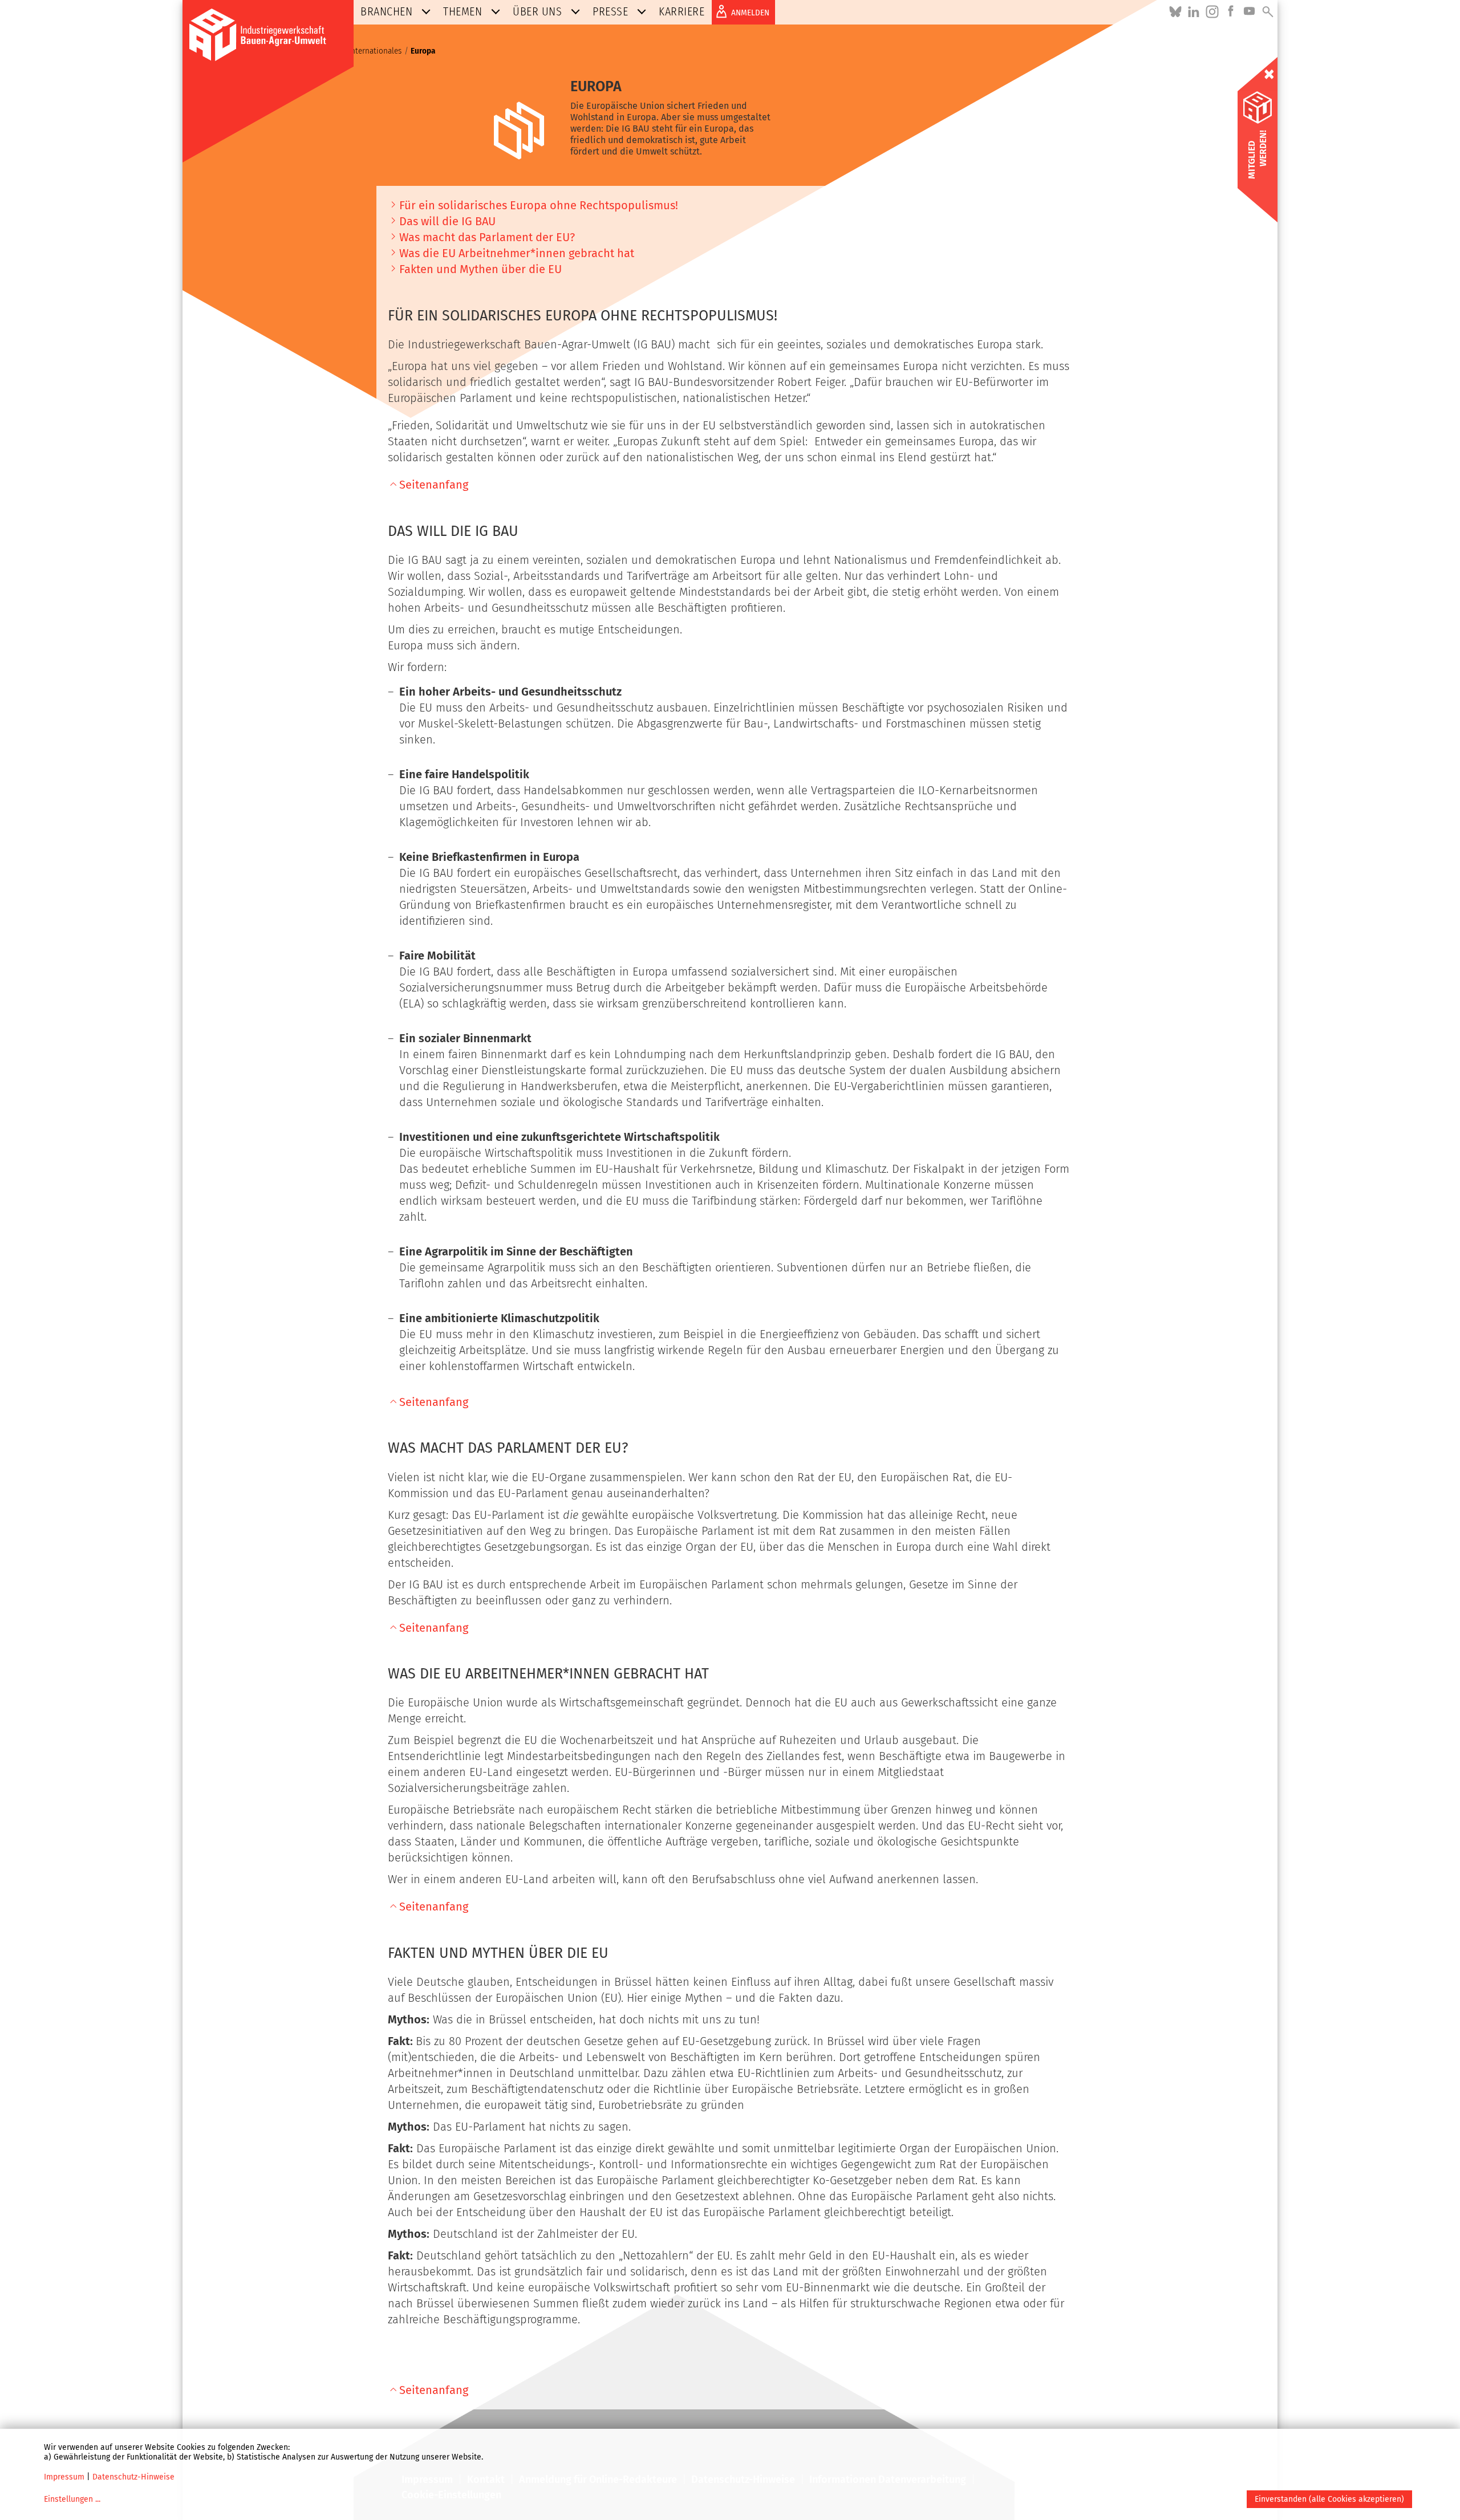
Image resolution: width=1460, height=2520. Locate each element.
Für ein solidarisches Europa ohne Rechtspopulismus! (539, 205)
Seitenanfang (434, 485)
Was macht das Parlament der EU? (487, 237)
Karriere (682, 11)
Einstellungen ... (72, 2499)
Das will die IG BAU (447, 221)
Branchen (386, 11)
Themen (463, 11)
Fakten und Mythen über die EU (480, 269)
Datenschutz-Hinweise (133, 2477)
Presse (610, 11)
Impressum (64, 2477)
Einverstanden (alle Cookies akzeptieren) (1329, 2499)
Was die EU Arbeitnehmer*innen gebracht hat (517, 253)
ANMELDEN (750, 13)
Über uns (537, 11)
